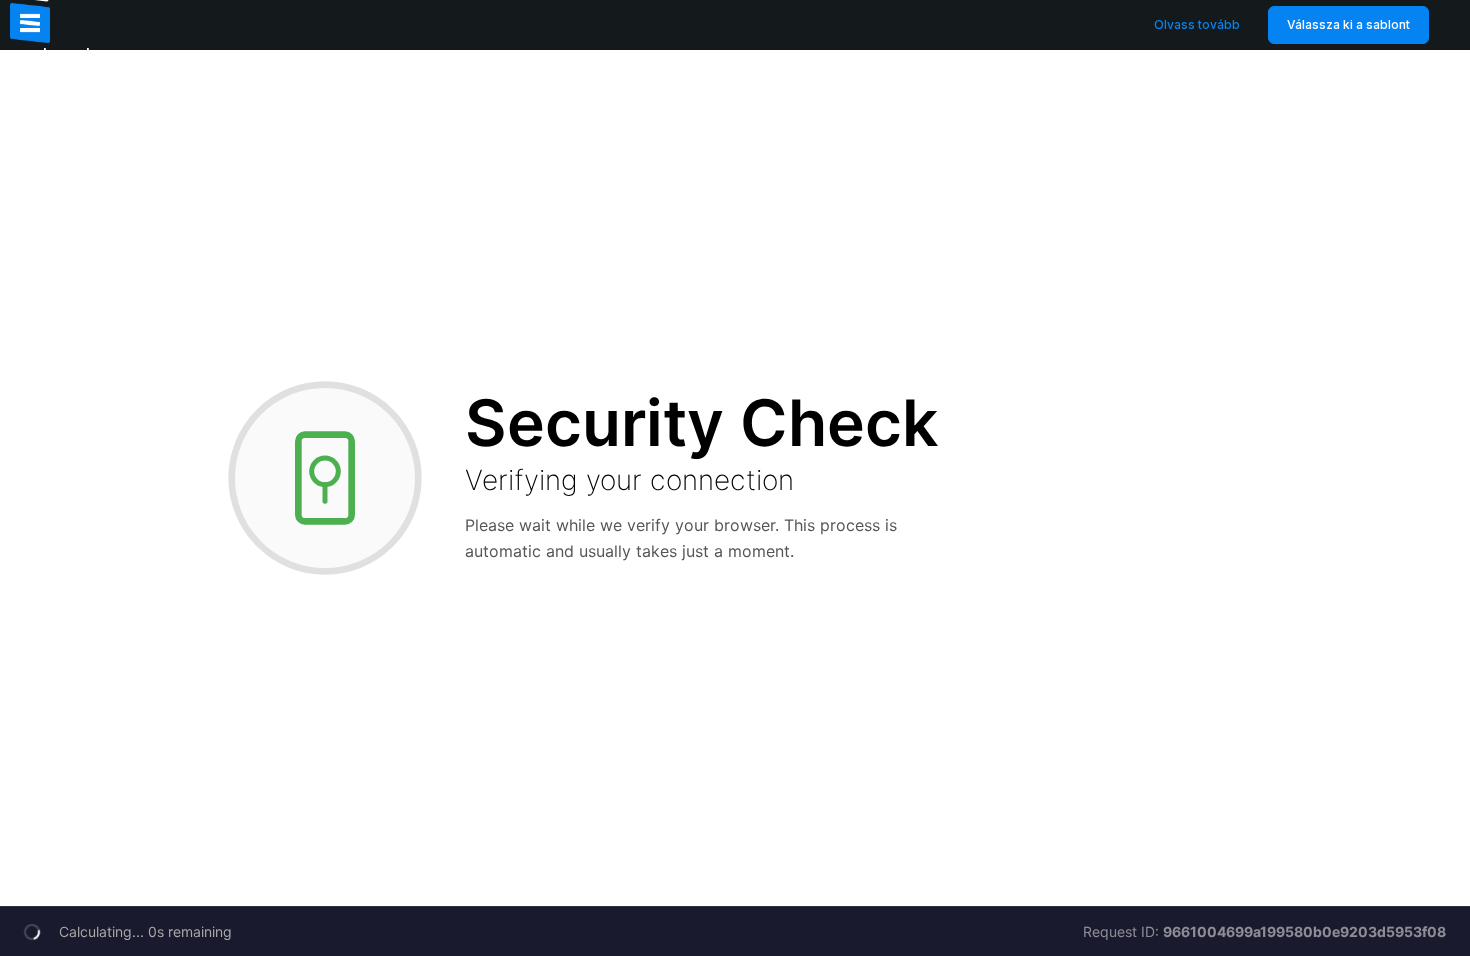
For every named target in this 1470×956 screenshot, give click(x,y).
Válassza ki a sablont (1348, 24)
